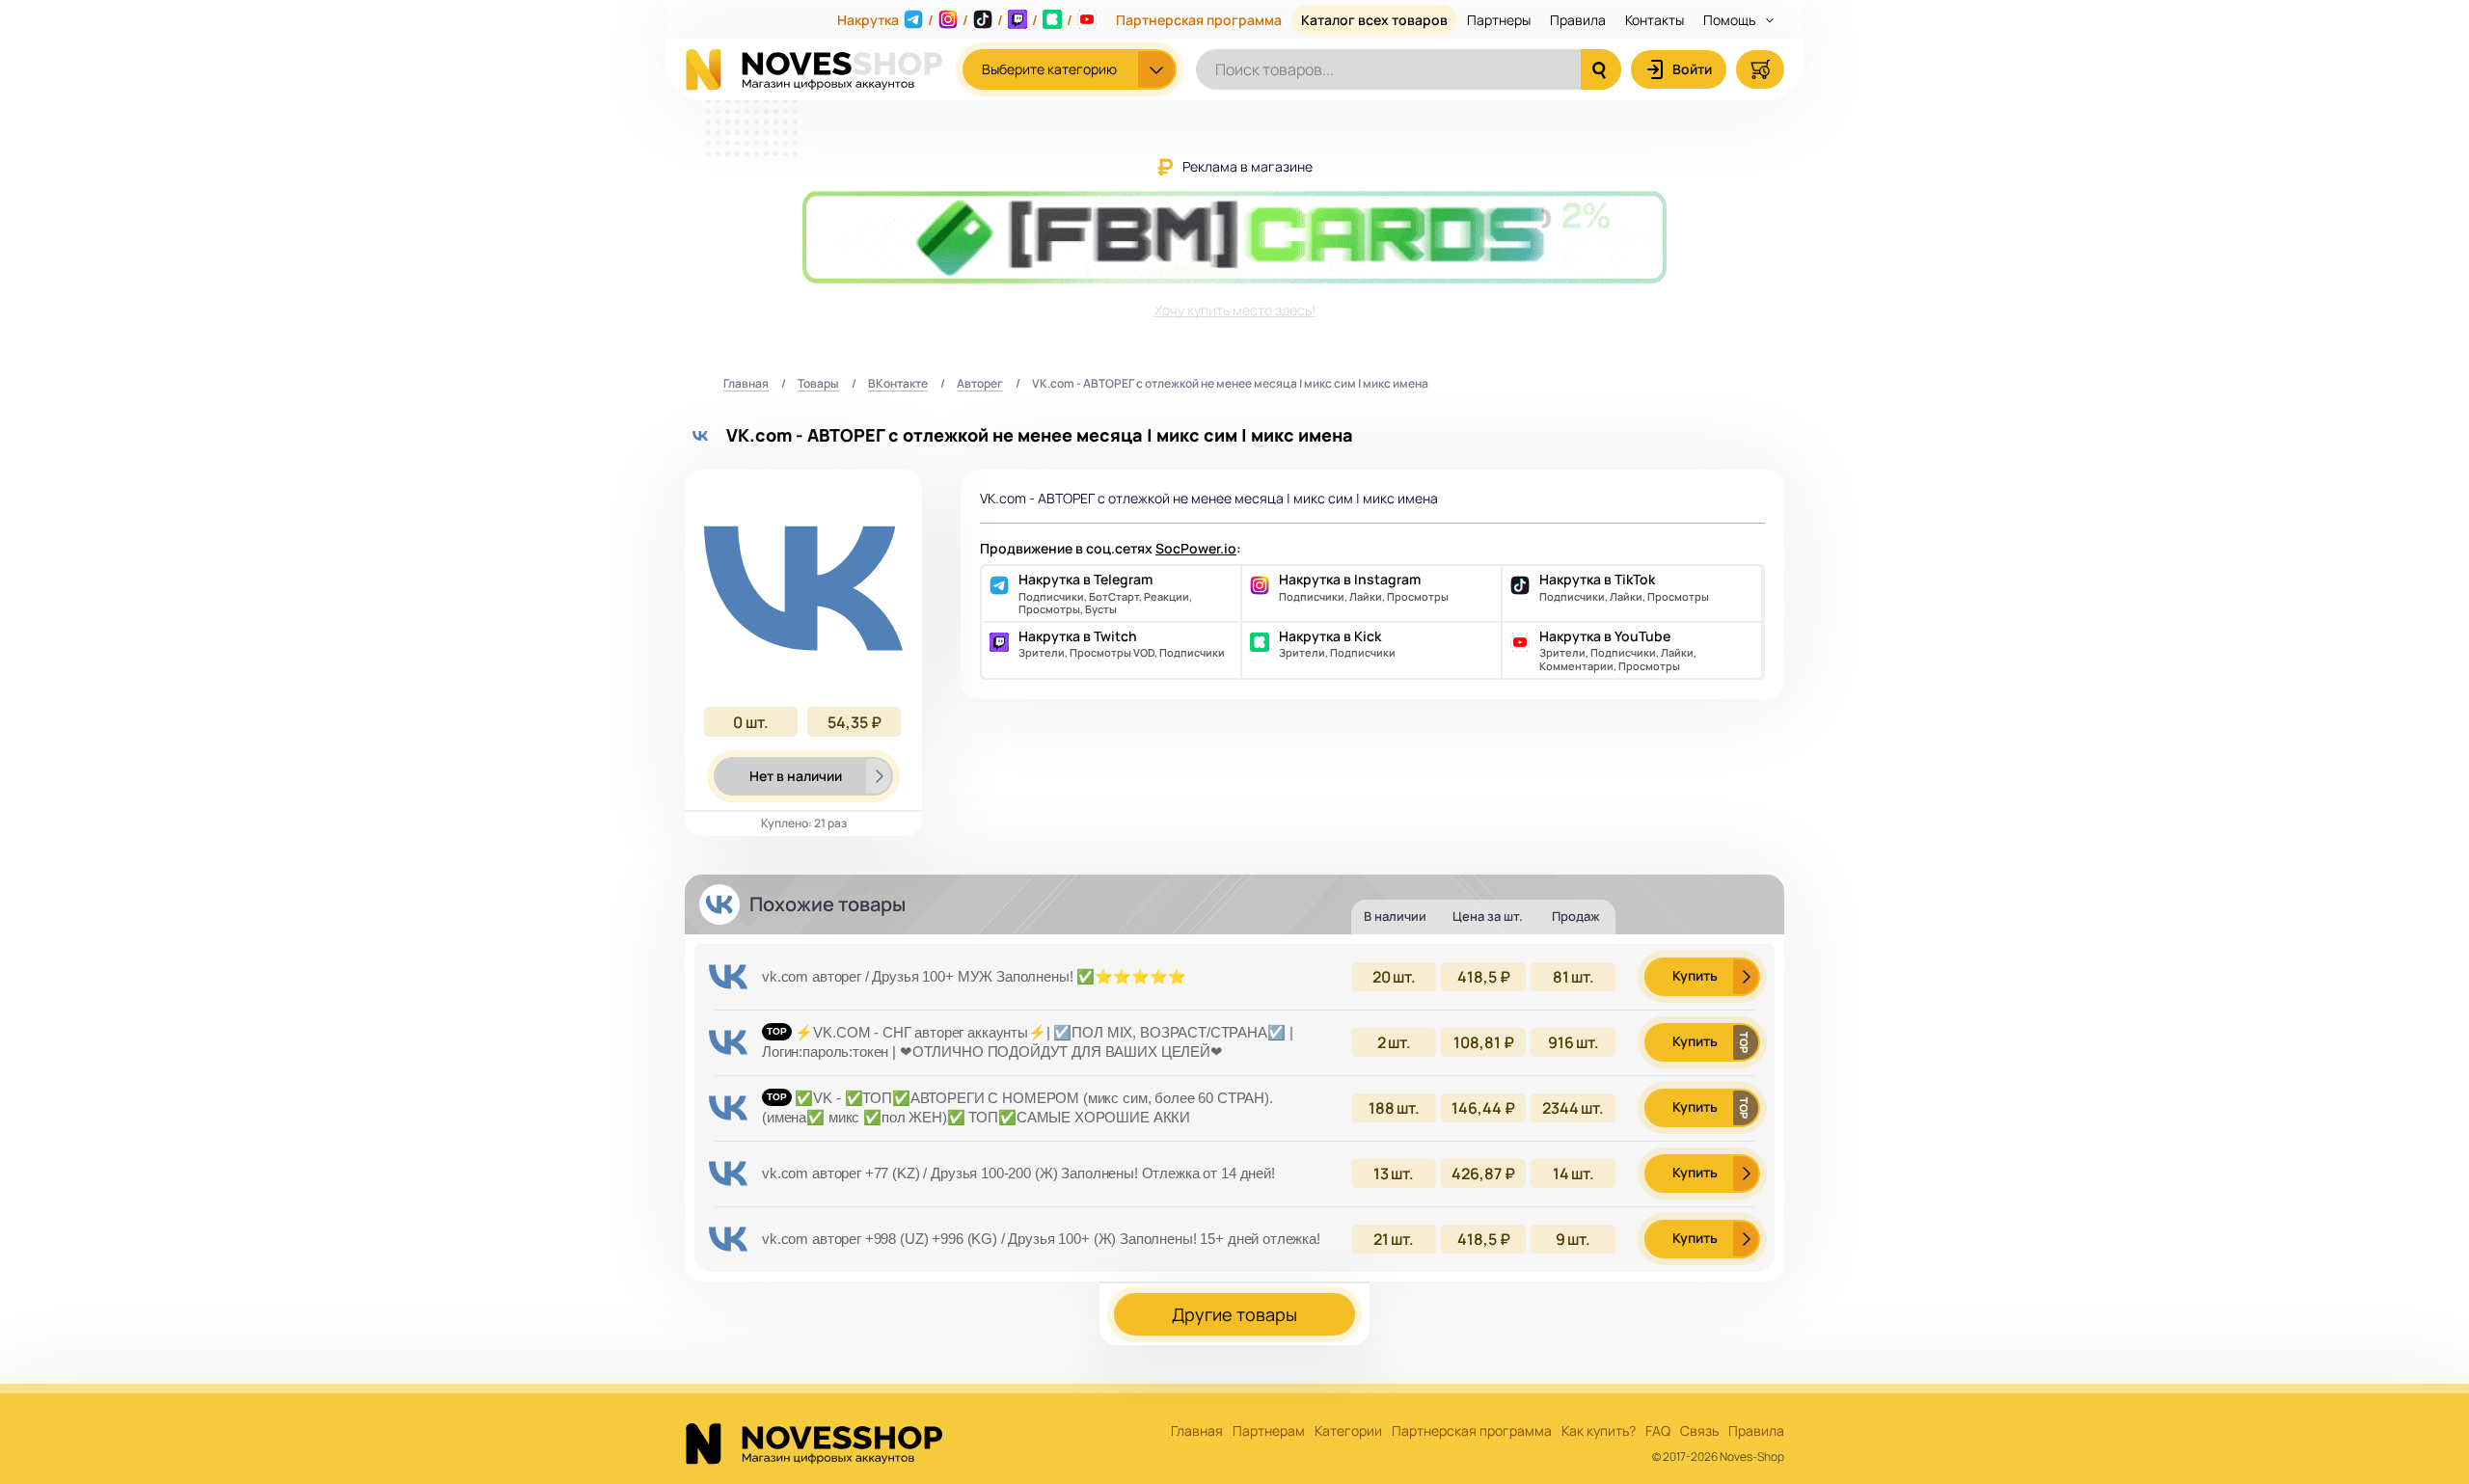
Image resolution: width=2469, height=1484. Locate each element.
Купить (1695, 975)
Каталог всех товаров (1374, 20)
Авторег (980, 384)
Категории (1348, 1431)
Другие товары (1234, 1314)
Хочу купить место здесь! (1235, 310)
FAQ (1658, 1431)
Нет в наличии (796, 776)
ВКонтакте (898, 384)
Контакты (1655, 20)
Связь (1699, 1431)
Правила (1578, 20)
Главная (746, 384)
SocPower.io (1196, 548)
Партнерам (1269, 1431)
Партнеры (1499, 20)
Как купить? (1599, 1431)
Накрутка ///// (955, 20)
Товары (818, 384)
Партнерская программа (1199, 20)
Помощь (1731, 20)
